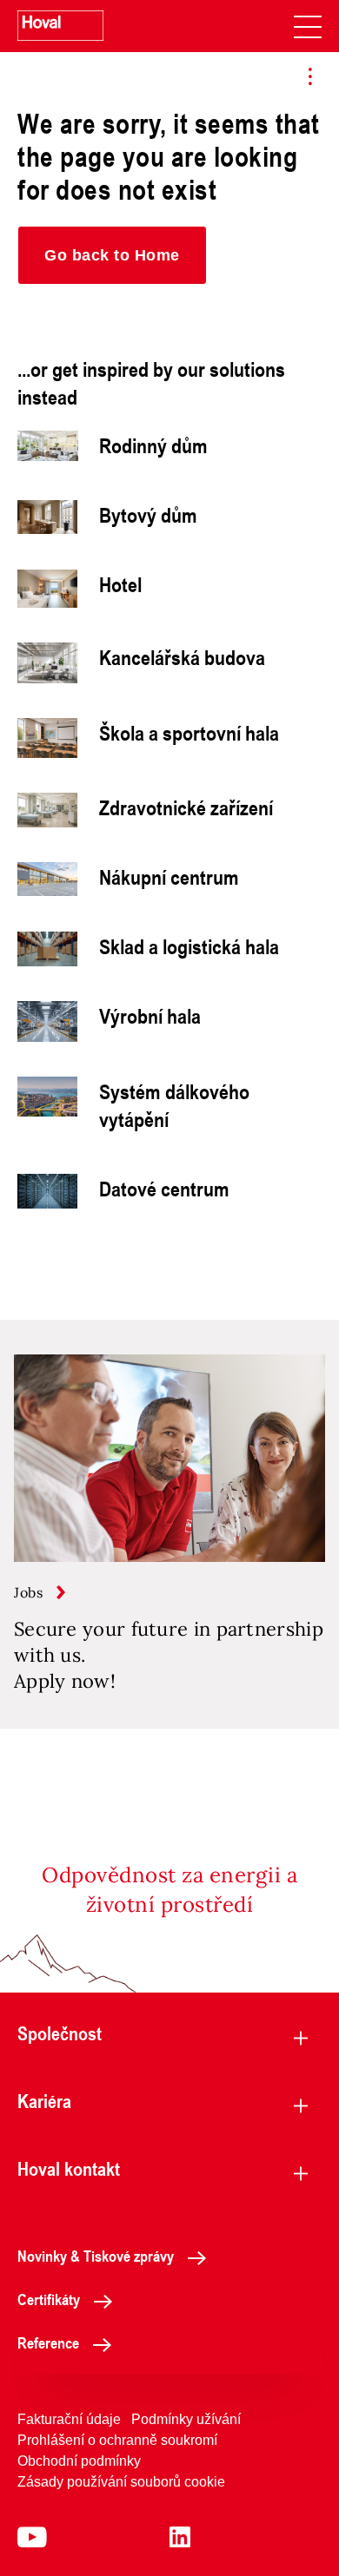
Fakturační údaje (69, 2419)
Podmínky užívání (186, 2419)
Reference (48, 2342)
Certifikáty (49, 2299)
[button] (112, 255)
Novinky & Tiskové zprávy (96, 2256)
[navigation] (308, 26)
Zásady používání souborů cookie (121, 2482)
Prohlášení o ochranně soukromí (117, 2440)
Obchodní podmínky (79, 2461)
